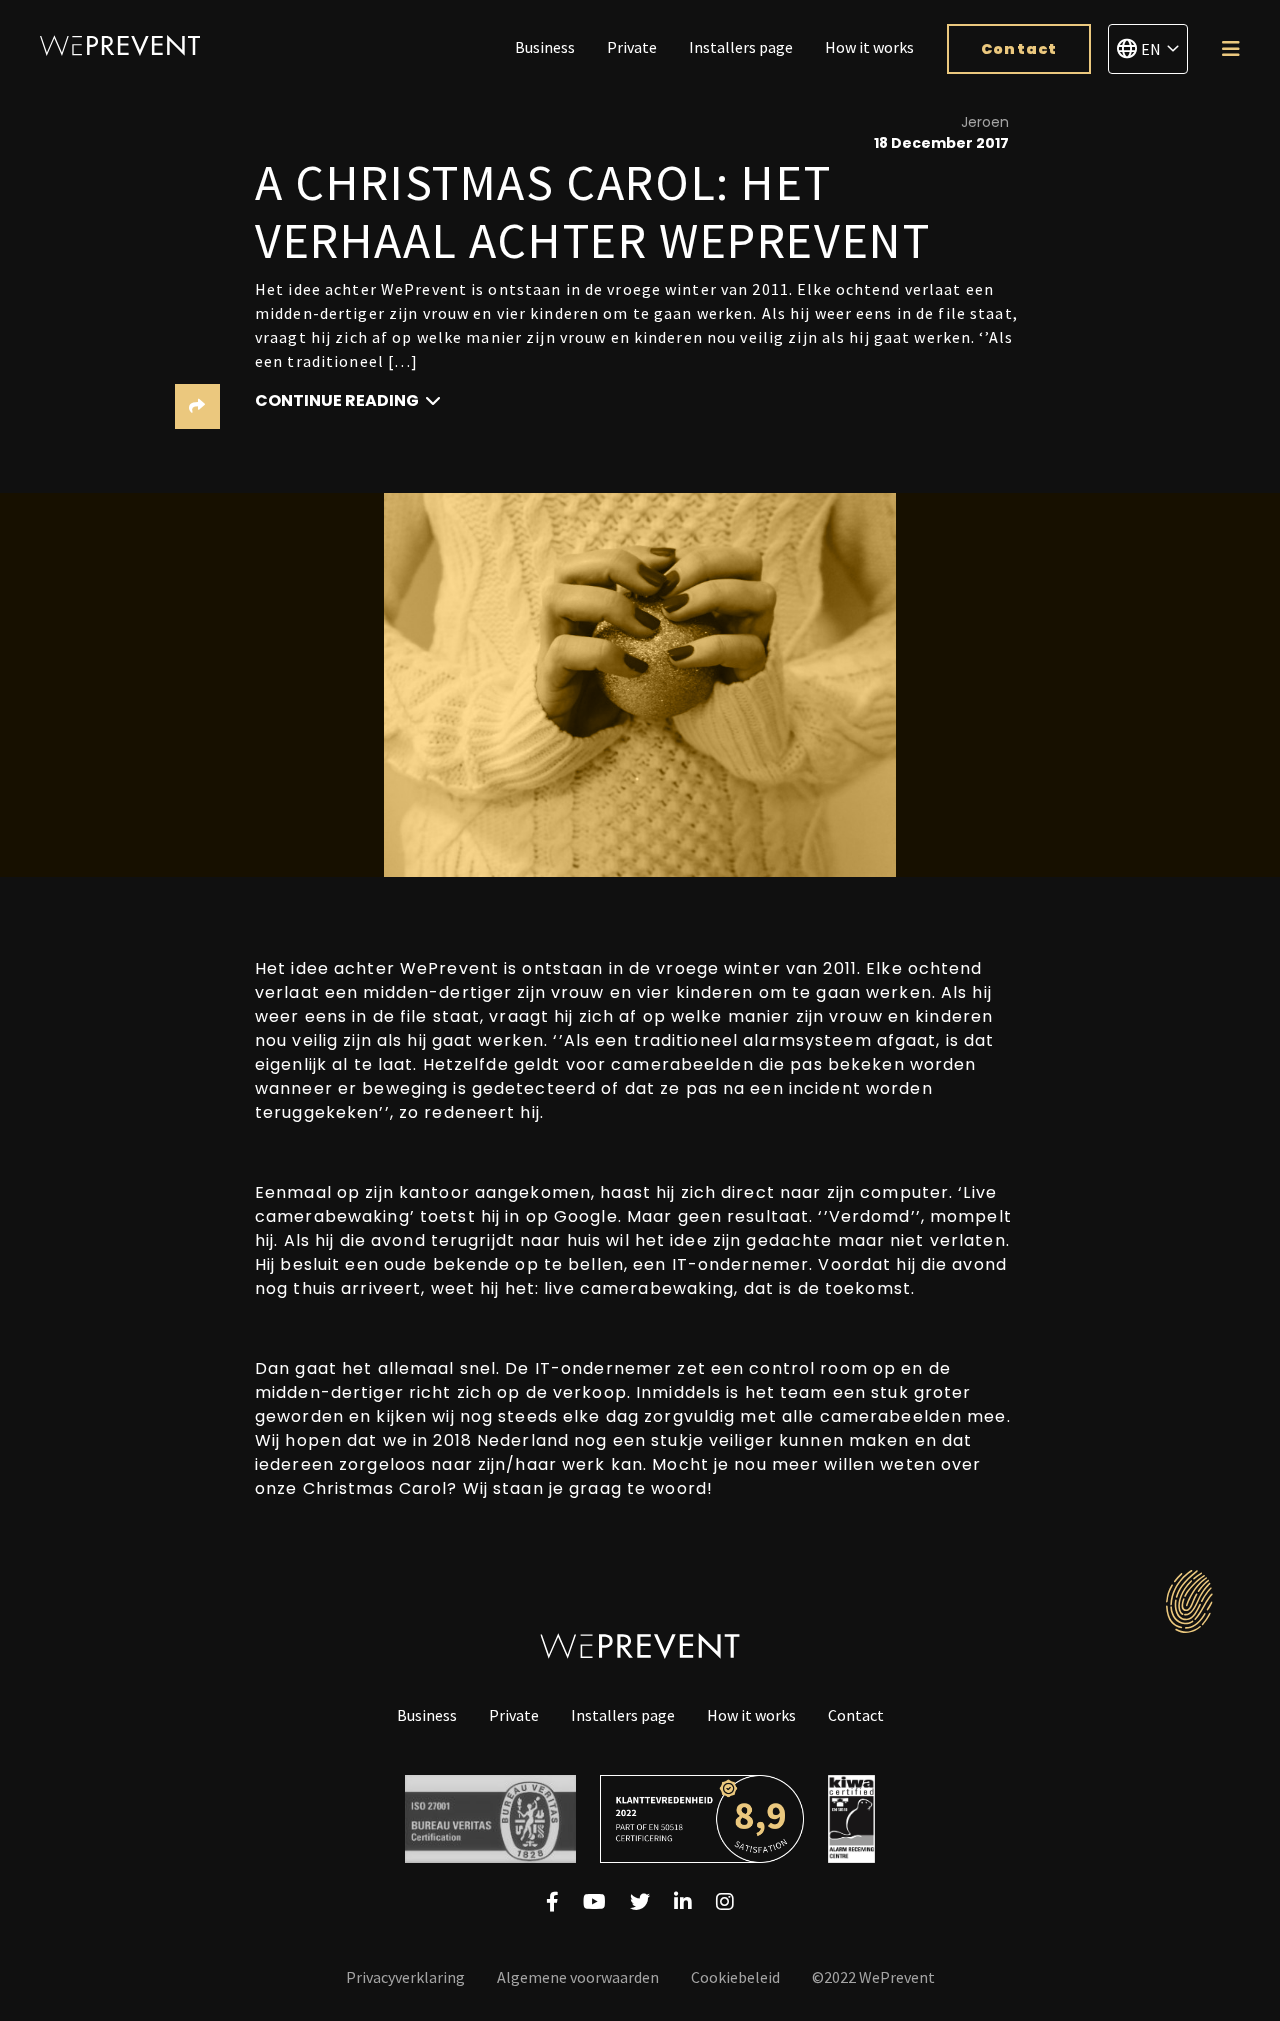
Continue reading (338, 400)
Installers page (741, 47)
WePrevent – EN (120, 45)
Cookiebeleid (735, 1977)
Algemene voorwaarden (578, 1977)
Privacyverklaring (405, 1977)
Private (632, 47)
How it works (869, 47)
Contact (1019, 49)
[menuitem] (545, 49)
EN (1151, 49)
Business (545, 47)
